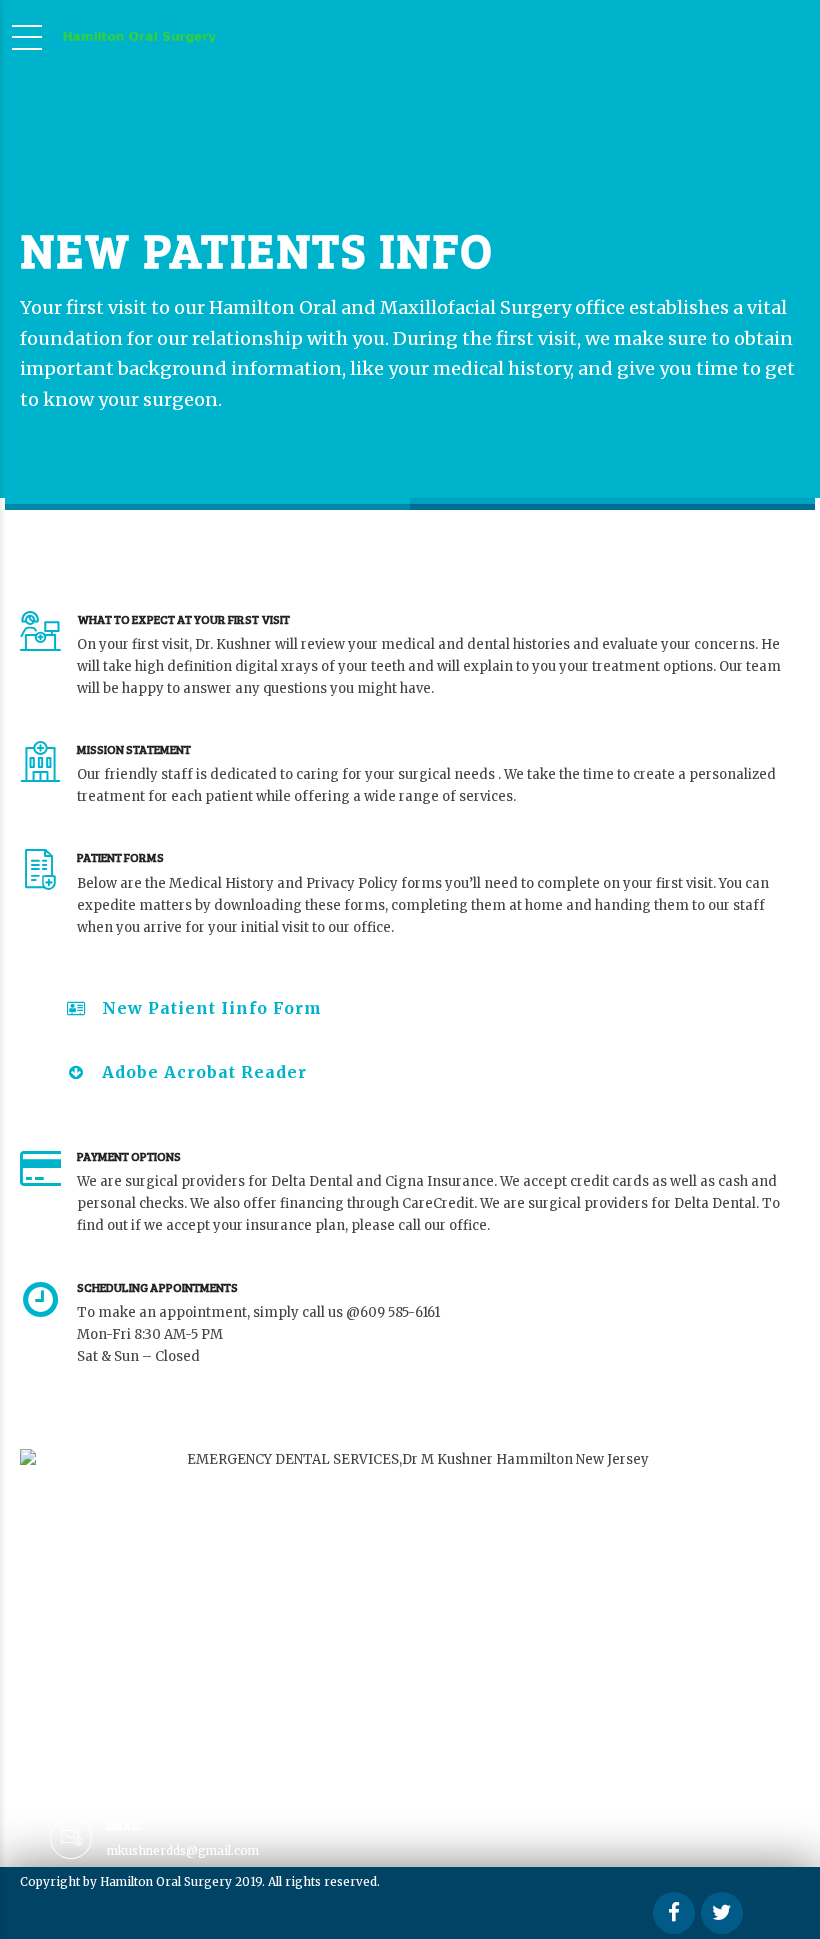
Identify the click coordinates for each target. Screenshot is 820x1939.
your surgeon (158, 399)
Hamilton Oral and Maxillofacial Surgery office (417, 307)
